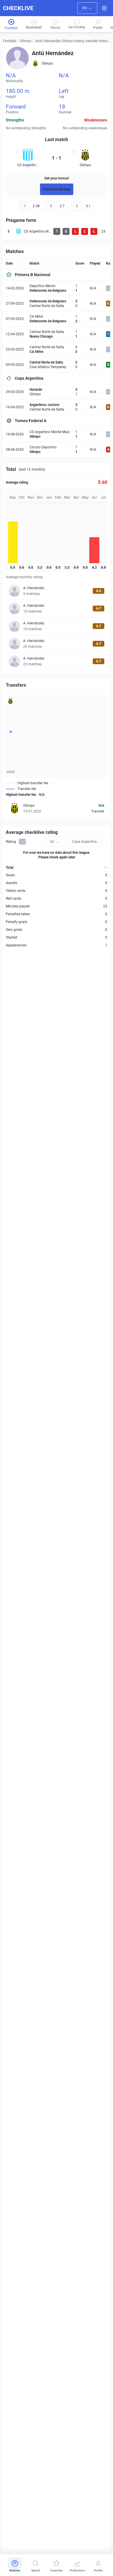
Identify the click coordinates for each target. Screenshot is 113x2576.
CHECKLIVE (18, 8)
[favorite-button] (17, 152)
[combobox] (87, 8)
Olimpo (26, 41)
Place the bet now (57, 189)
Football (9, 41)
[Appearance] (104, 8)
